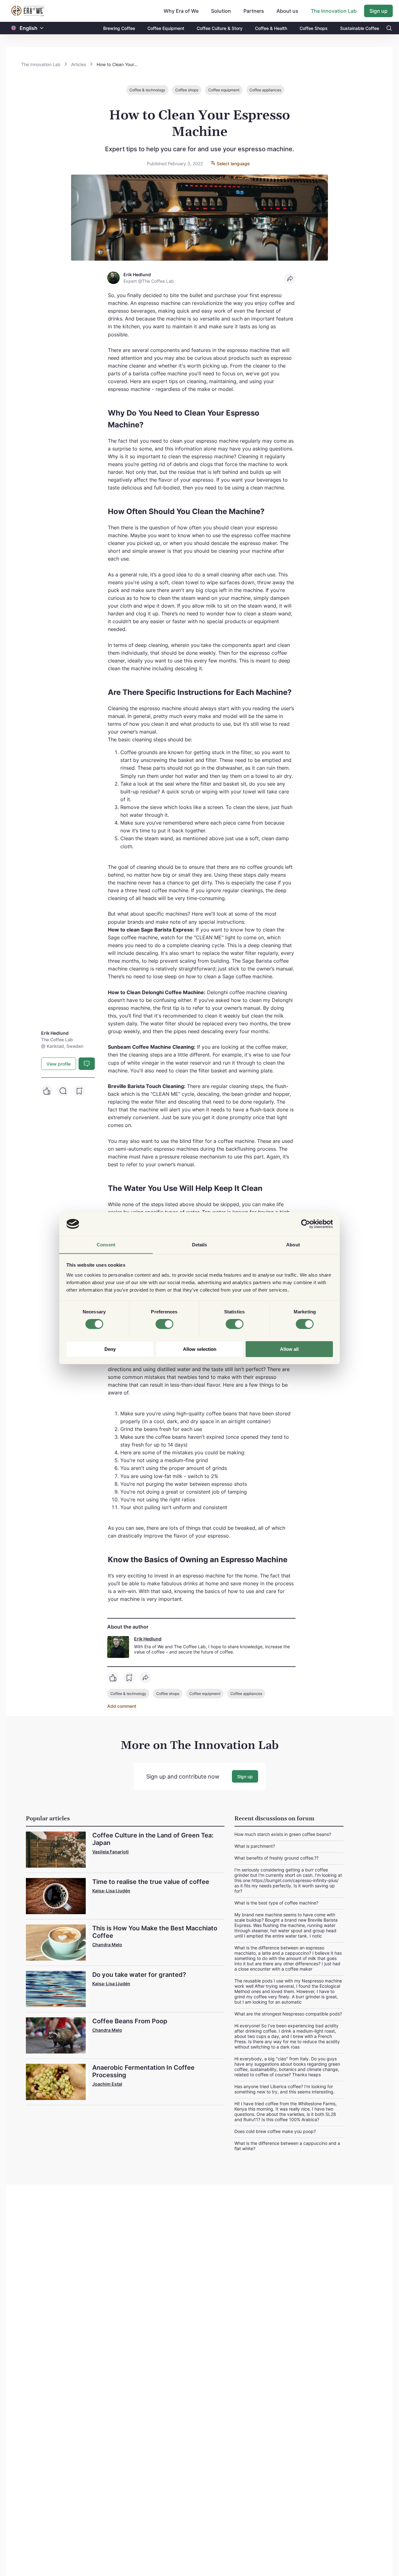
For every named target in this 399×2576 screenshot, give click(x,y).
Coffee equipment (224, 90)
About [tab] (293, 1244)
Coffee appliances (265, 90)
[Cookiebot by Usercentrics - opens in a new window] (306, 1224)
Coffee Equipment (166, 28)
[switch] (164, 1324)
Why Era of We (181, 11)
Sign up (378, 11)
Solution (221, 11)
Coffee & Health (271, 28)
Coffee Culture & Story (220, 28)
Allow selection (200, 1349)
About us (287, 11)
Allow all (289, 1349)
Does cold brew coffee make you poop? (275, 2131)
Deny (110, 1349)
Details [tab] (200, 1244)
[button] (42, 28)
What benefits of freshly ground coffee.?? (276, 1858)
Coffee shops (187, 90)
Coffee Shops (314, 28)
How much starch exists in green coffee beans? (283, 1834)
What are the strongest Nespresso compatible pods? (288, 2014)
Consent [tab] (106, 1244)
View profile (59, 1064)
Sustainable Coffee (360, 28)
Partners (254, 11)
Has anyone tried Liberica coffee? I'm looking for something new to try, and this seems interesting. (284, 2089)
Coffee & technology (147, 90)
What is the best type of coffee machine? (276, 1903)
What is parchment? (255, 1846)
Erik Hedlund (148, 1639)
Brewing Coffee (119, 28)
